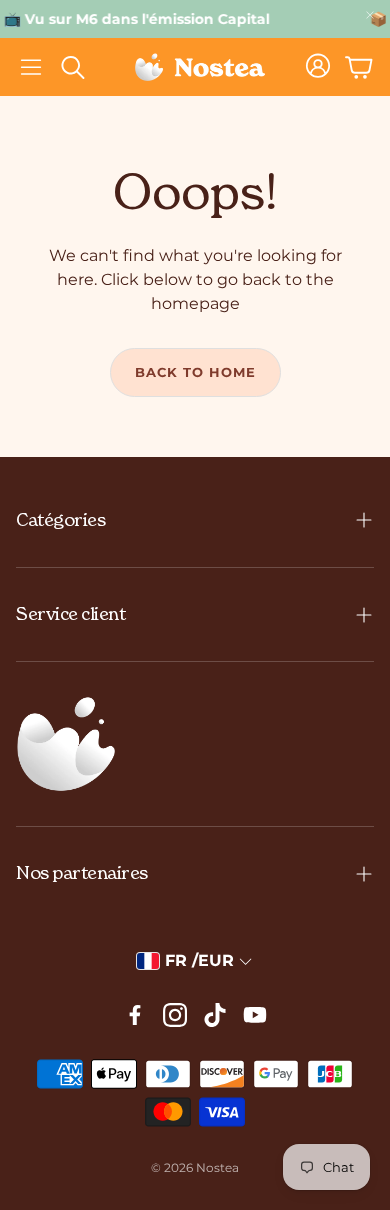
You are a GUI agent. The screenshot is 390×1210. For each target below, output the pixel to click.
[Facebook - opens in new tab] (135, 1015)
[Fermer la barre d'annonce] (370, 15)
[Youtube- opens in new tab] (255, 1015)
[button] (31, 67)
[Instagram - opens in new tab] (175, 1015)
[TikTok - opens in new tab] (215, 1015)
